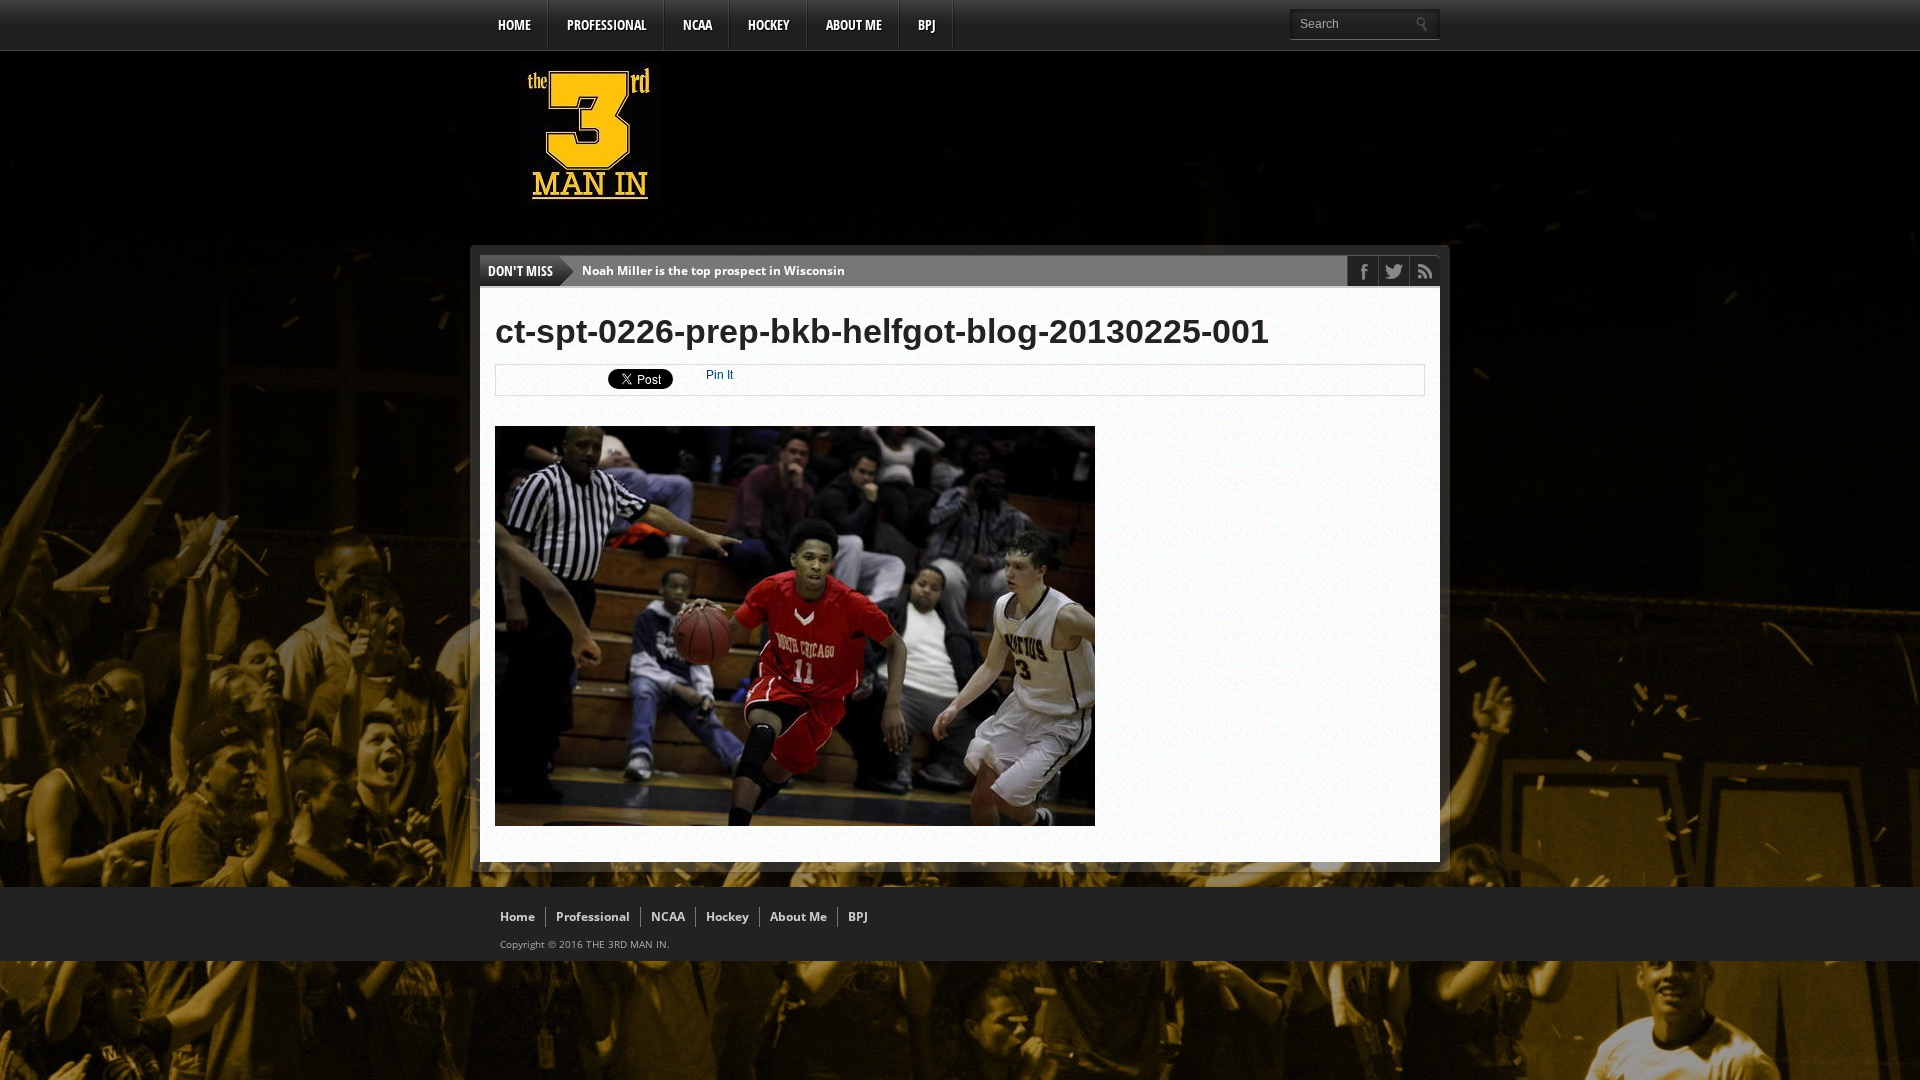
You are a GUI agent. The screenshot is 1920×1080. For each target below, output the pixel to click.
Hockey (769, 24)
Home (514, 24)
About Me (854, 24)
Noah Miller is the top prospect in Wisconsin (713, 270)
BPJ (927, 24)
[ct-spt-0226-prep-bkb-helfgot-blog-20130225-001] (795, 821)
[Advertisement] (1076, 139)
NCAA (697, 24)
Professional (607, 24)
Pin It (719, 375)
